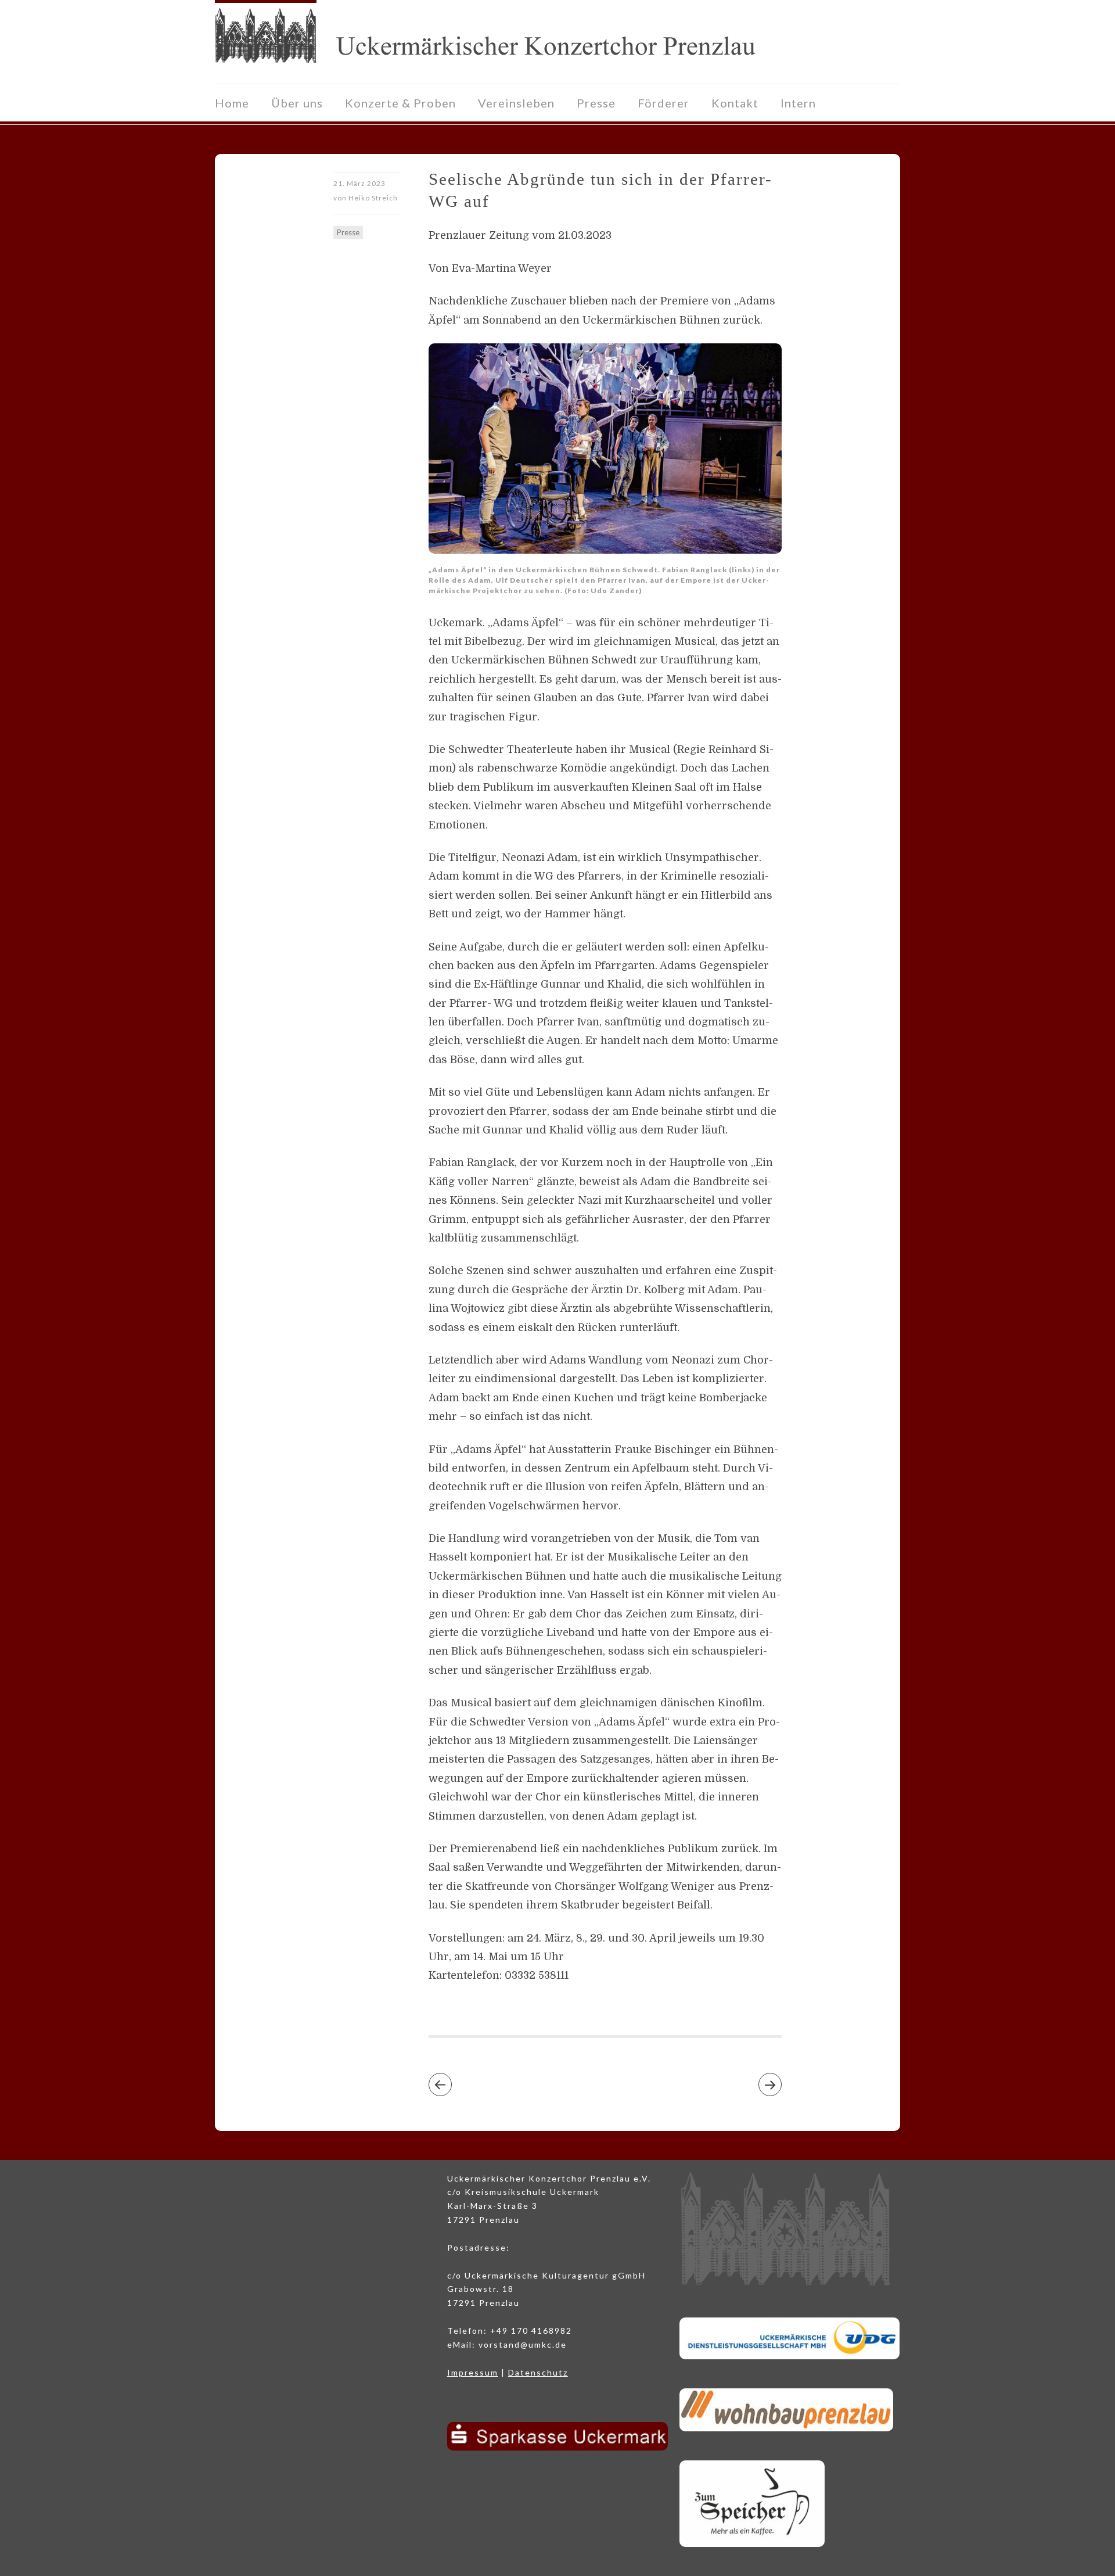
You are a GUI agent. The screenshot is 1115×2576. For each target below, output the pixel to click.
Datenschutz (538, 2372)
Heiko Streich (373, 198)
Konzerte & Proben (400, 103)
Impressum (473, 2372)
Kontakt (735, 103)
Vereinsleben (516, 103)
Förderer (663, 103)
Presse (596, 103)
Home (232, 103)
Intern (798, 103)
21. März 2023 (359, 183)
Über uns (297, 103)
